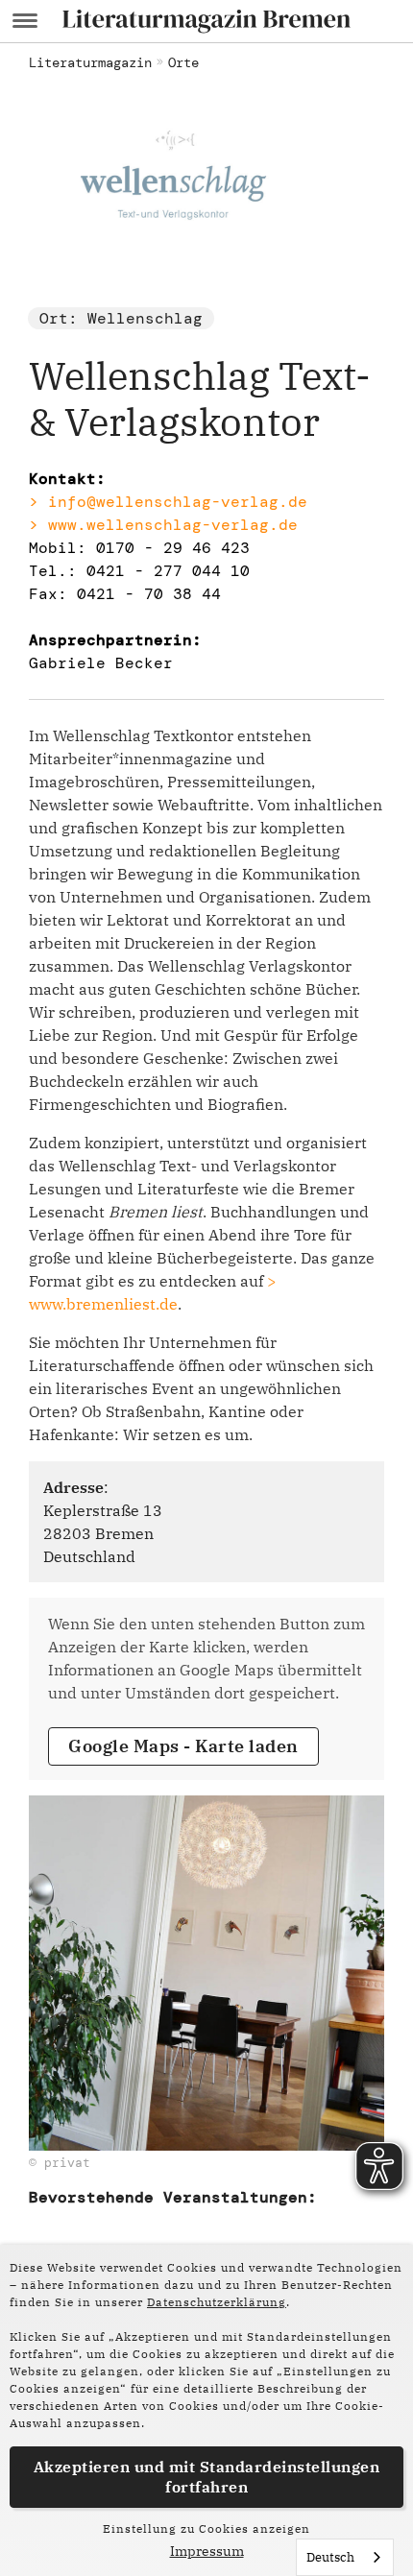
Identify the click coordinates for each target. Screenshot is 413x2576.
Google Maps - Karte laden (183, 1746)
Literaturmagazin (90, 62)
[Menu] (25, 21)
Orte (183, 62)
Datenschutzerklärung (217, 2302)
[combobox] (345, 2557)
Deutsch (330, 2557)
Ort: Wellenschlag (121, 318)
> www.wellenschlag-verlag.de (163, 525)
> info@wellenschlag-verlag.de (168, 502)
